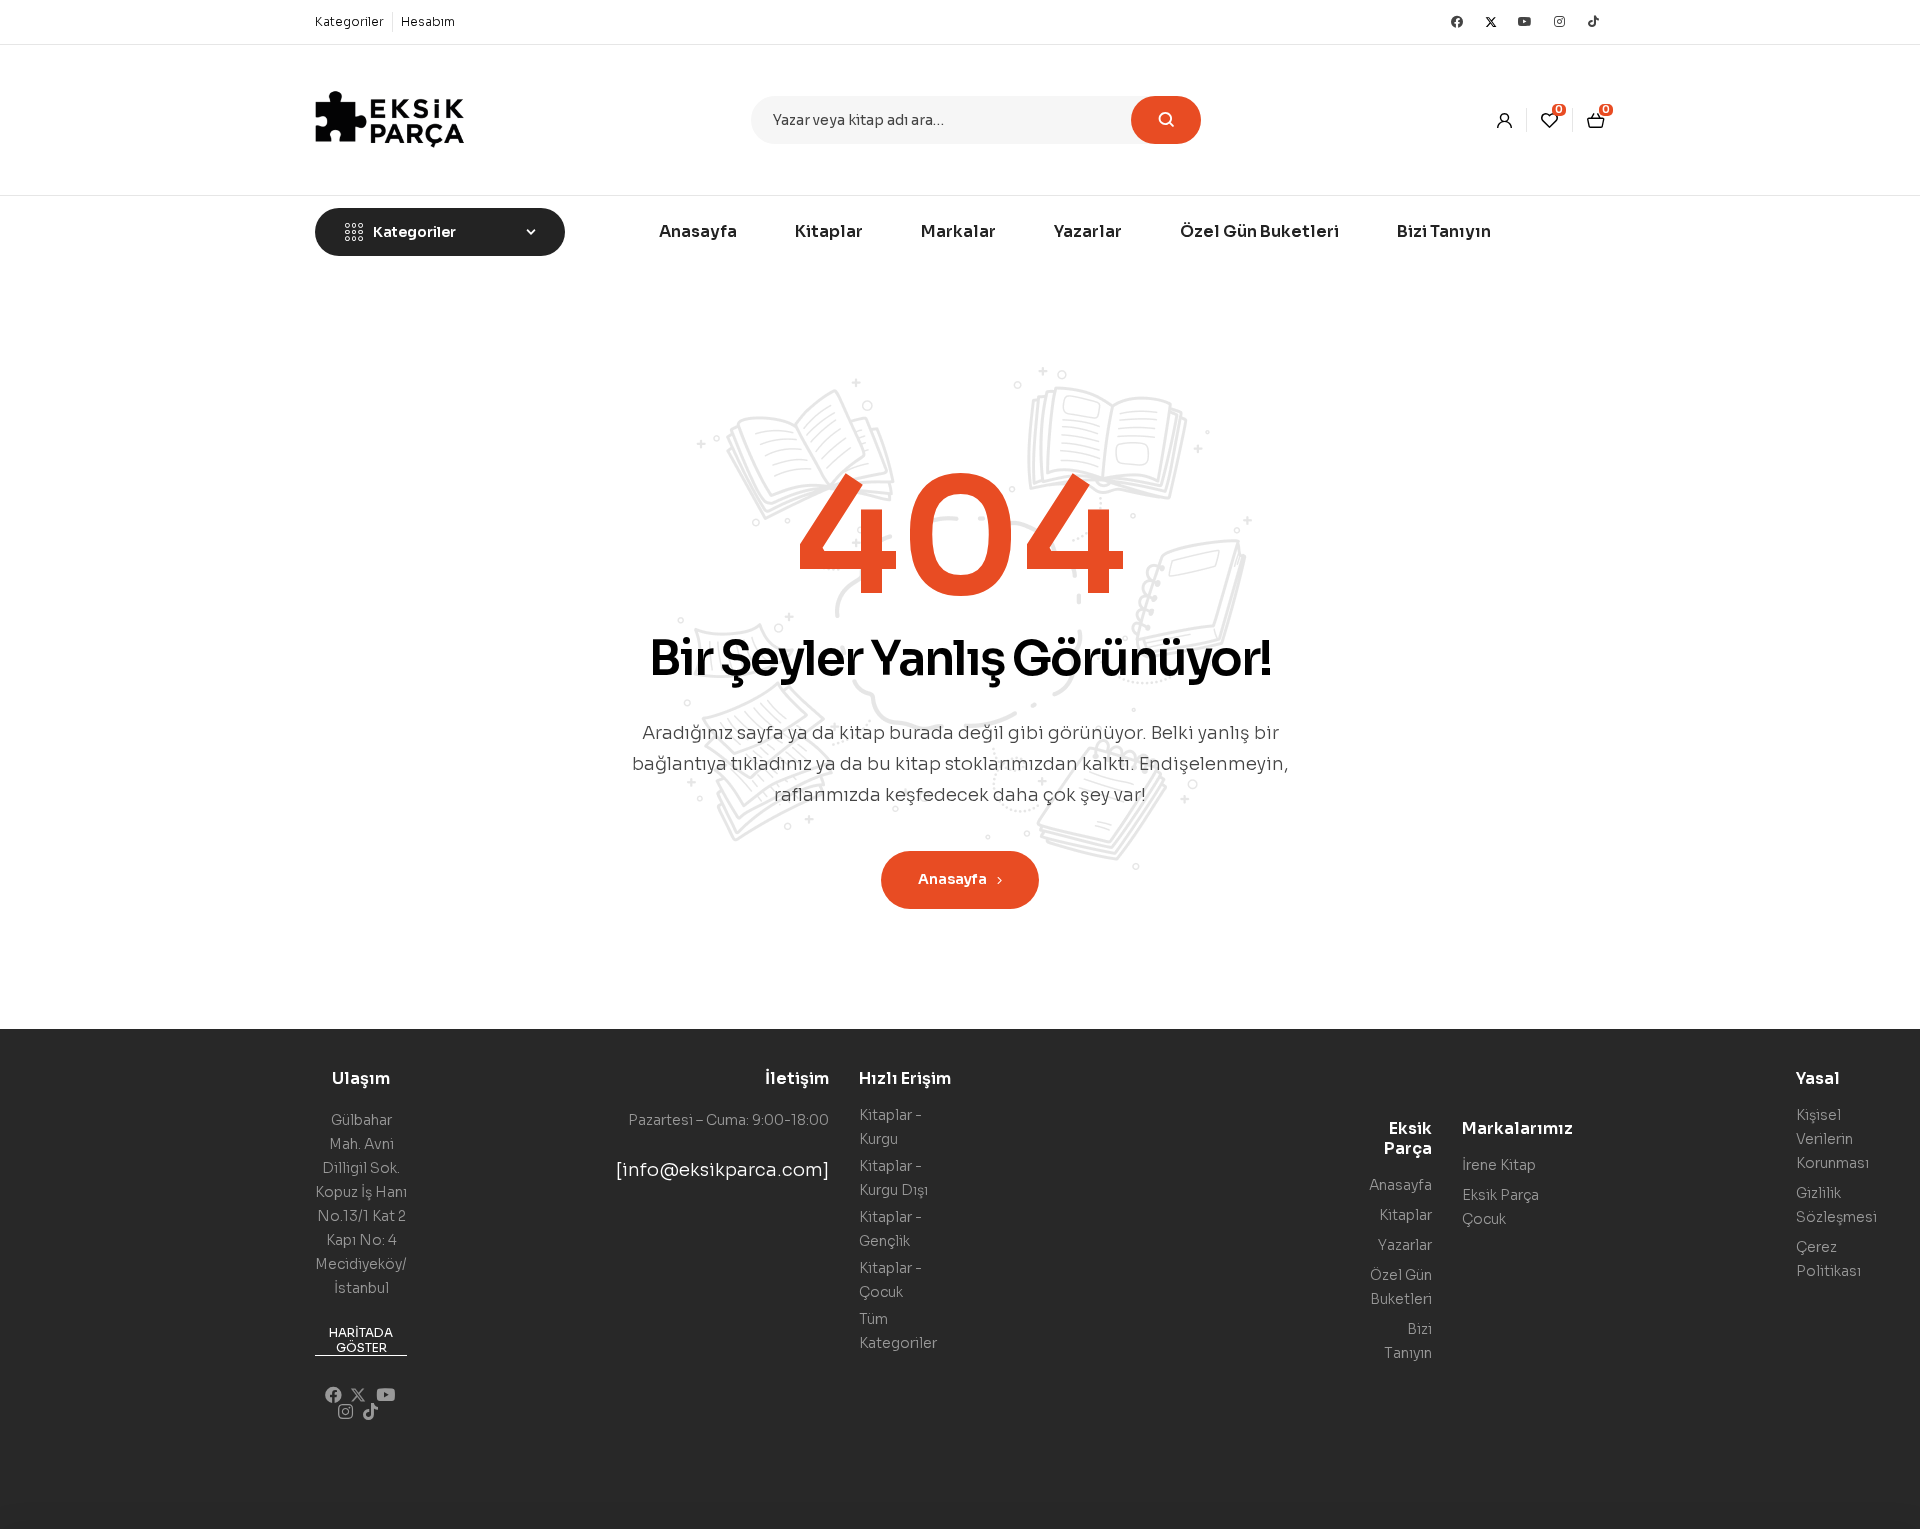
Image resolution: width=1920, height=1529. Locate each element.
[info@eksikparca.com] (722, 1170)
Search (1166, 120)
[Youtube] (1525, 22)
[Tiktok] (1593, 22)
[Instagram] (1559, 22)
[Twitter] (1491, 22)
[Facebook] (1457, 22)
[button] (361, 1341)
